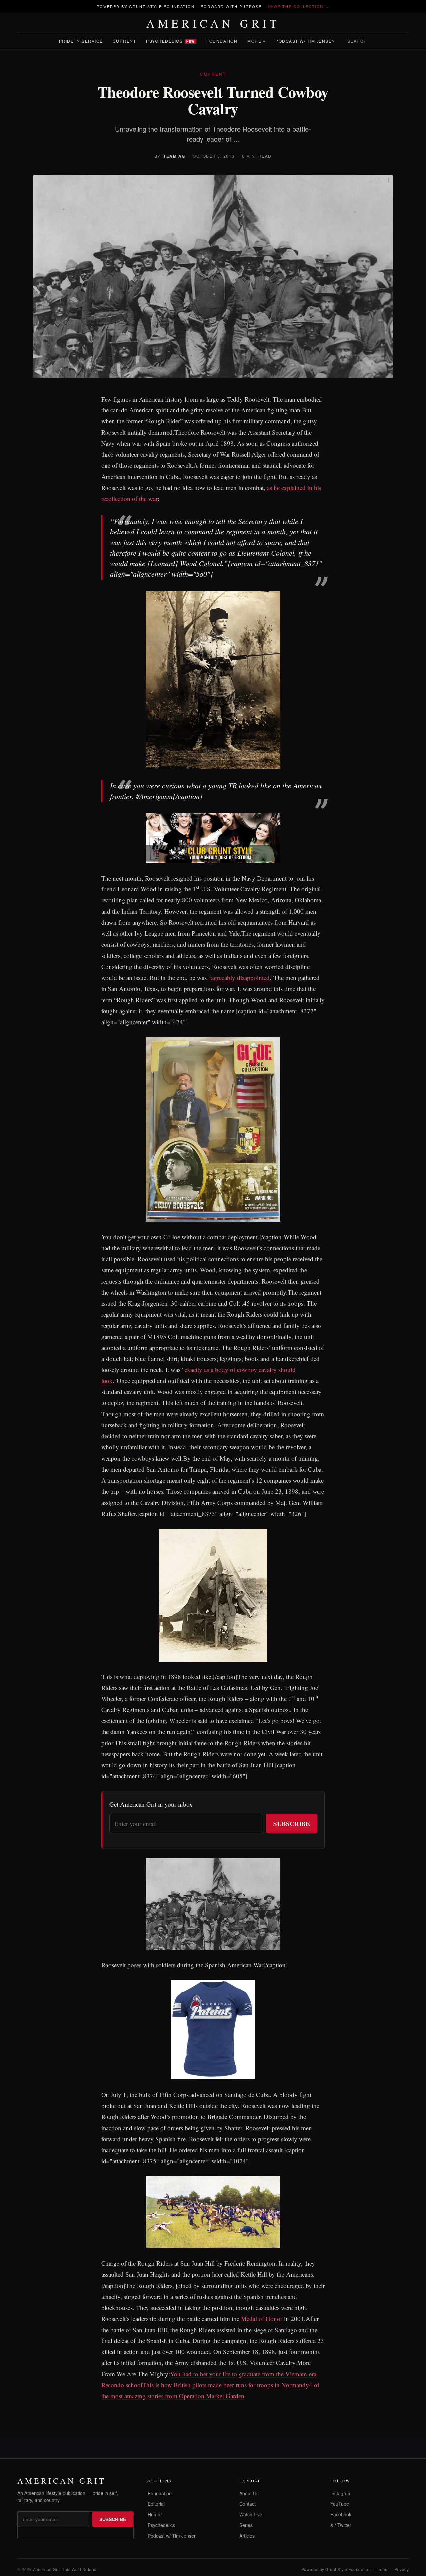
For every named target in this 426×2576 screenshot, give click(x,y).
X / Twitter (341, 2525)
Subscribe (292, 1823)
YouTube (340, 2504)
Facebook (341, 2514)
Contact (247, 2504)
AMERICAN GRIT (213, 23)
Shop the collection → (299, 6)
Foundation (222, 41)
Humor (155, 2514)
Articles (247, 2536)
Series (246, 2525)
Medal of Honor (262, 2318)
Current (125, 41)
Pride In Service (81, 41)
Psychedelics (170, 41)
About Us (249, 2493)
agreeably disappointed (240, 977)
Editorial (156, 2504)
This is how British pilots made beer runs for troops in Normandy (226, 2385)
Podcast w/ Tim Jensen (305, 41)
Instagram (341, 2493)
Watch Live (251, 2514)
